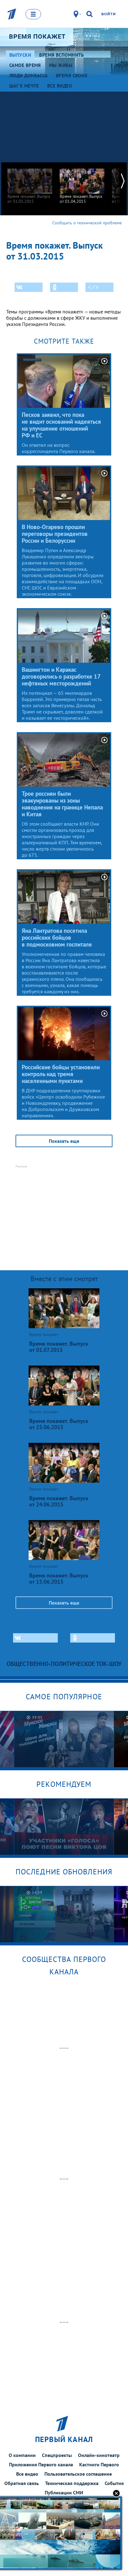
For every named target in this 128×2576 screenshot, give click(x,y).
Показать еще (64, 1141)
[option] (30, 183)
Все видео (27, 2474)
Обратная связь (22, 2483)
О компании (22, 2455)
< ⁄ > (93, 287)
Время (37, 36)
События (114, 2483)
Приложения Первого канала (41, 2464)
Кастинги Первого (99, 2464)
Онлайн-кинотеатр (99, 2455)
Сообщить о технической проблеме (87, 223)
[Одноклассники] (64, 287)
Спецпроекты (57, 2455)
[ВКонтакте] (29, 287)
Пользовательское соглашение (78, 2474)
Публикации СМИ (64, 2493)
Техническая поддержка (72, 2483)
